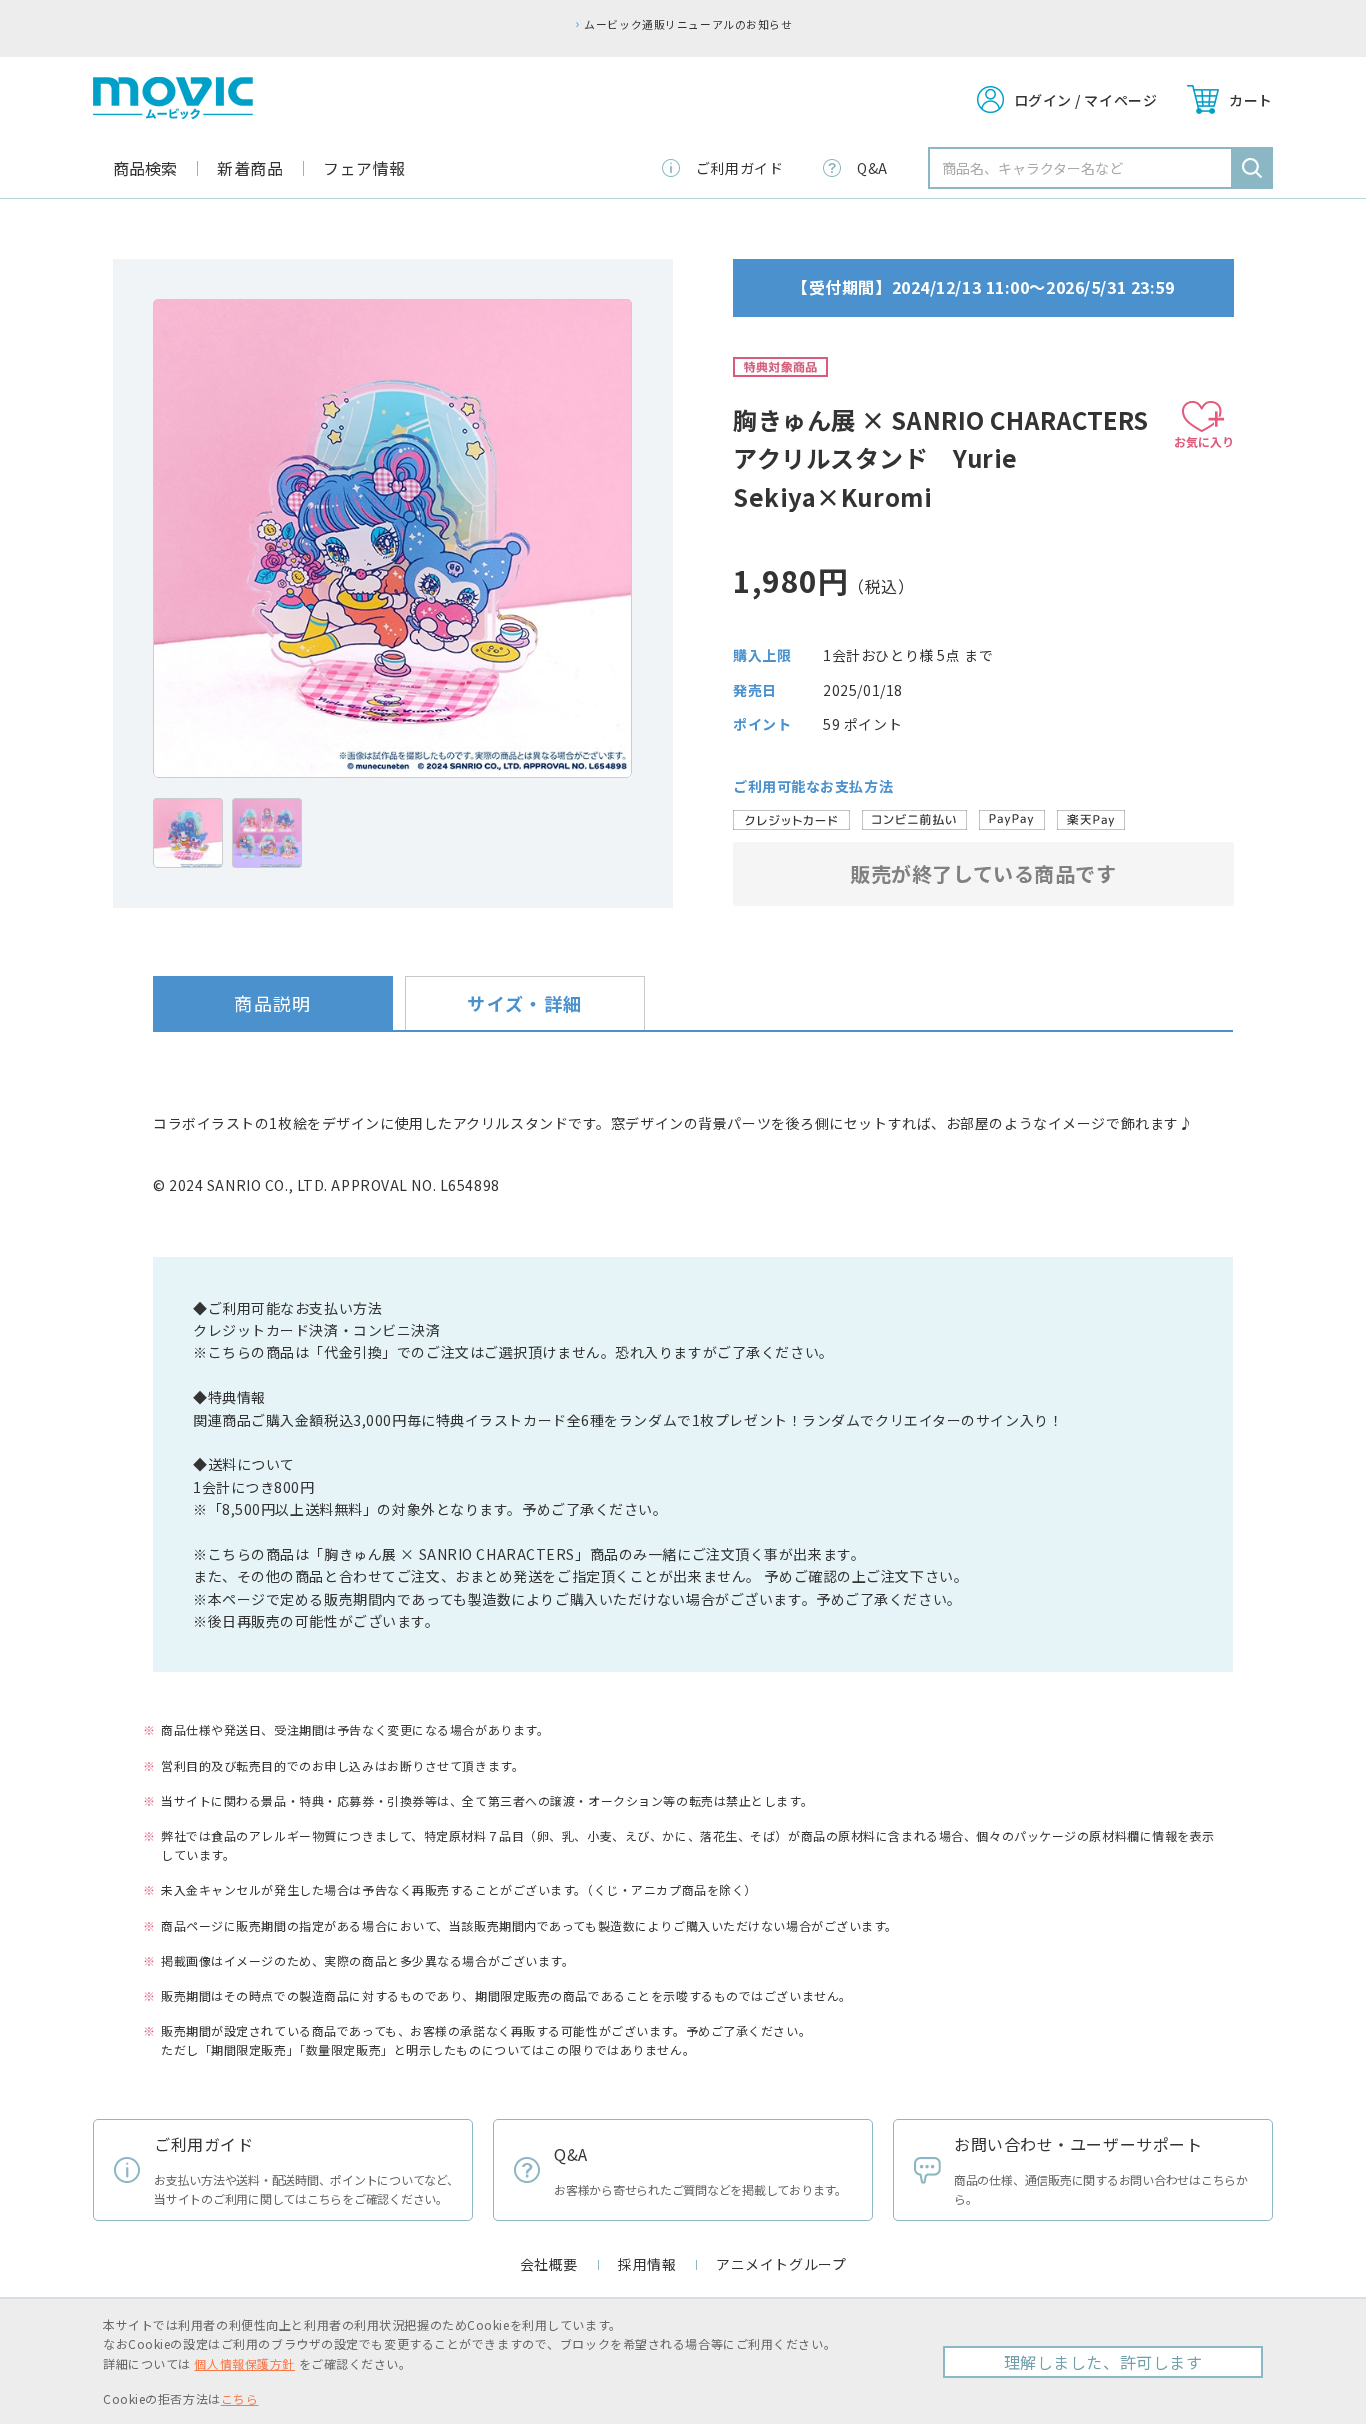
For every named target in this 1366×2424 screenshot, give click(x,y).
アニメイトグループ (781, 2264)
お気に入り (1204, 441)
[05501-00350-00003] (188, 833)
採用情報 (647, 2264)
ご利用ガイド (739, 168)
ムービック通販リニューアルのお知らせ (688, 24)
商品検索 (145, 168)
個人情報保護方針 (244, 2363)
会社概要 (549, 2264)
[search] (1252, 168)
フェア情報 (364, 168)
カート (1251, 100)
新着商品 (250, 168)
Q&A (872, 168)
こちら (240, 2398)
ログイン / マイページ (1086, 100)
